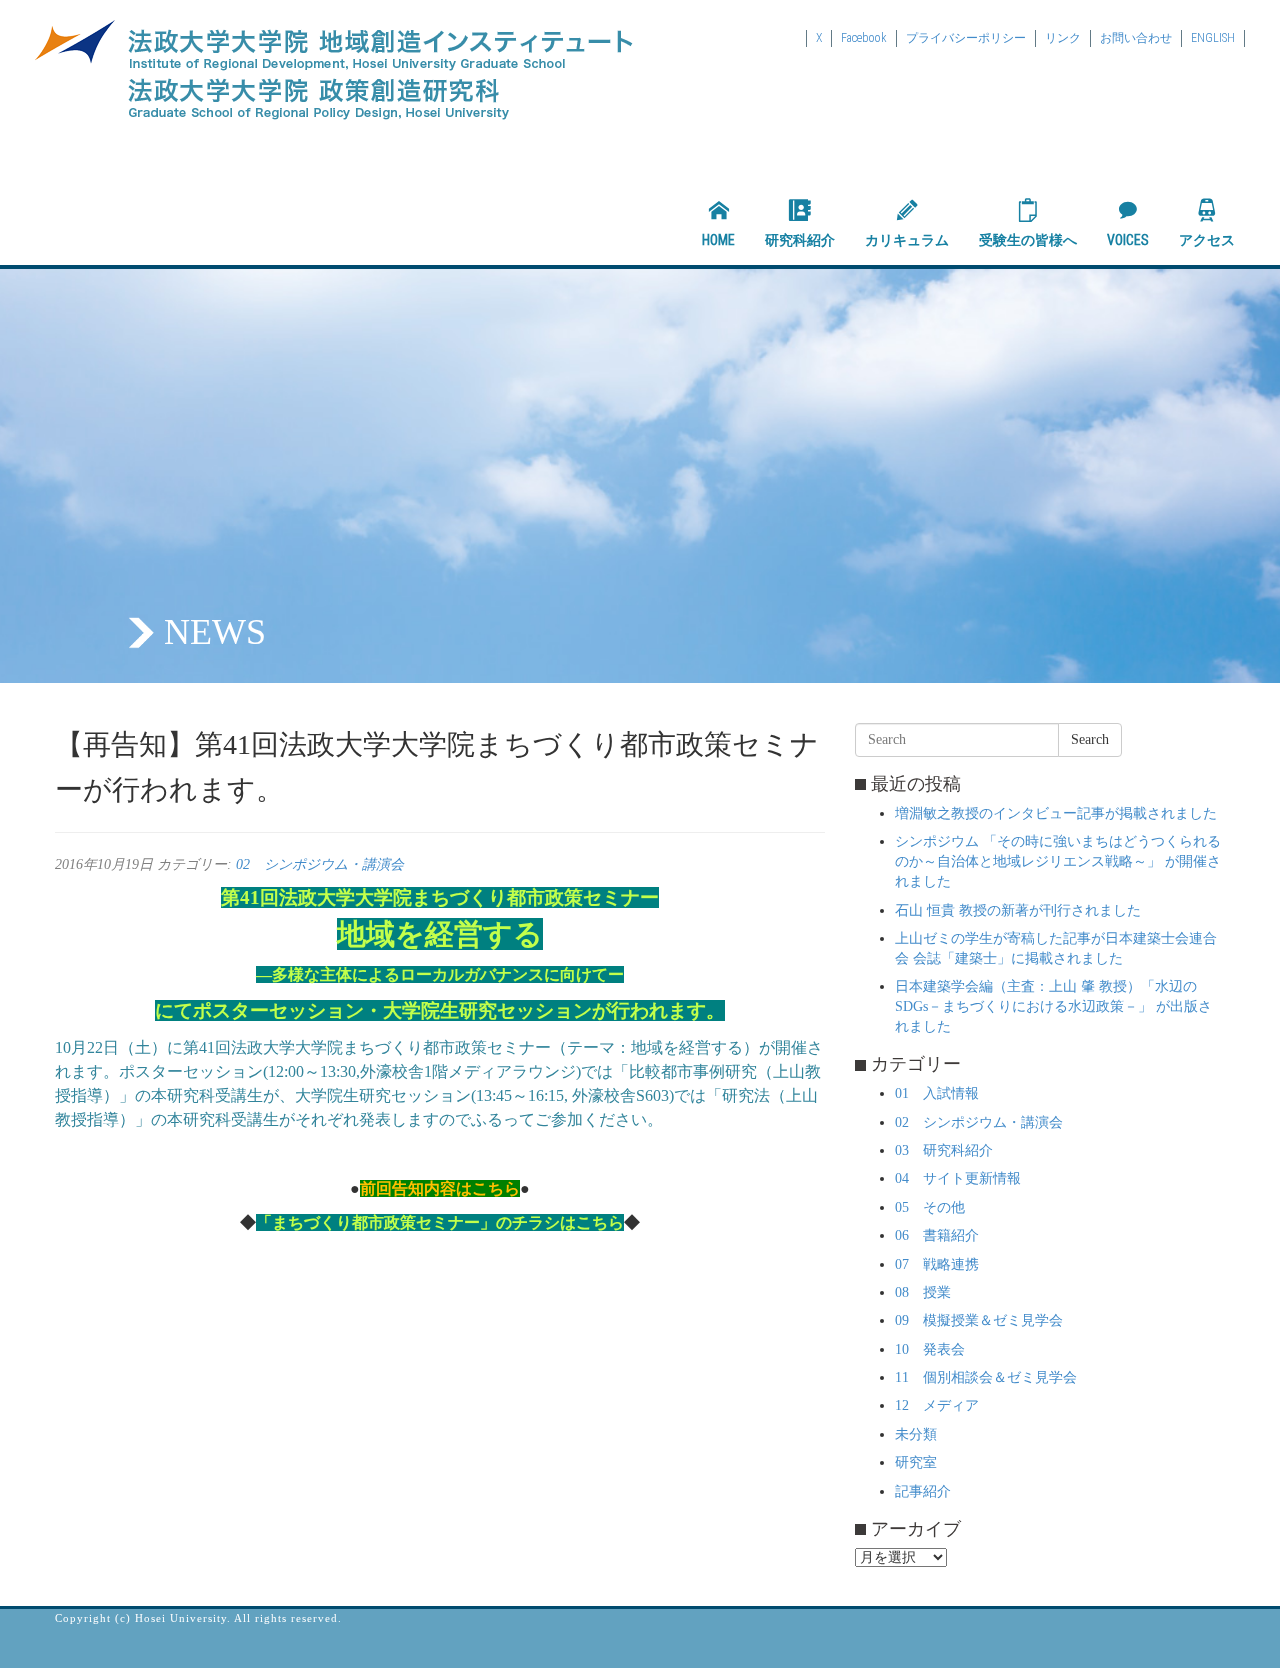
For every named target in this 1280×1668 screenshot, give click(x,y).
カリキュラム (907, 240)
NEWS (215, 632)
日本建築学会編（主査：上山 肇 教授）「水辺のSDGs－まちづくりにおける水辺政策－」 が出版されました (1053, 1006)
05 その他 (930, 1207)
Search (1090, 739)
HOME (718, 240)
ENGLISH (1213, 38)
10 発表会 (930, 1349)
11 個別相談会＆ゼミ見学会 (986, 1377)
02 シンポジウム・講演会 (320, 864)
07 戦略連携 (937, 1264)
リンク (1063, 38)
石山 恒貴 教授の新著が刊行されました (1018, 910)
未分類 (916, 1434)
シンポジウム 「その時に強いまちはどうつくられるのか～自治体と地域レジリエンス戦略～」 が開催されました (1058, 861)
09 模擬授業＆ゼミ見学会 (979, 1320)
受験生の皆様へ (1028, 240)
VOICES (1128, 240)
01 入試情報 (937, 1093)
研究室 (916, 1462)
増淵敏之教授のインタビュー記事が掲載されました (1056, 813)
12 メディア (937, 1405)
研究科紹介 (800, 240)
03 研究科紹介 (944, 1150)
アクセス (1207, 240)
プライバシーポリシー (966, 38)
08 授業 (923, 1292)
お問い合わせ (1136, 38)
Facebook (864, 38)
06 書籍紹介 (937, 1235)
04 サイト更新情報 (958, 1178)
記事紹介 (923, 1491)
